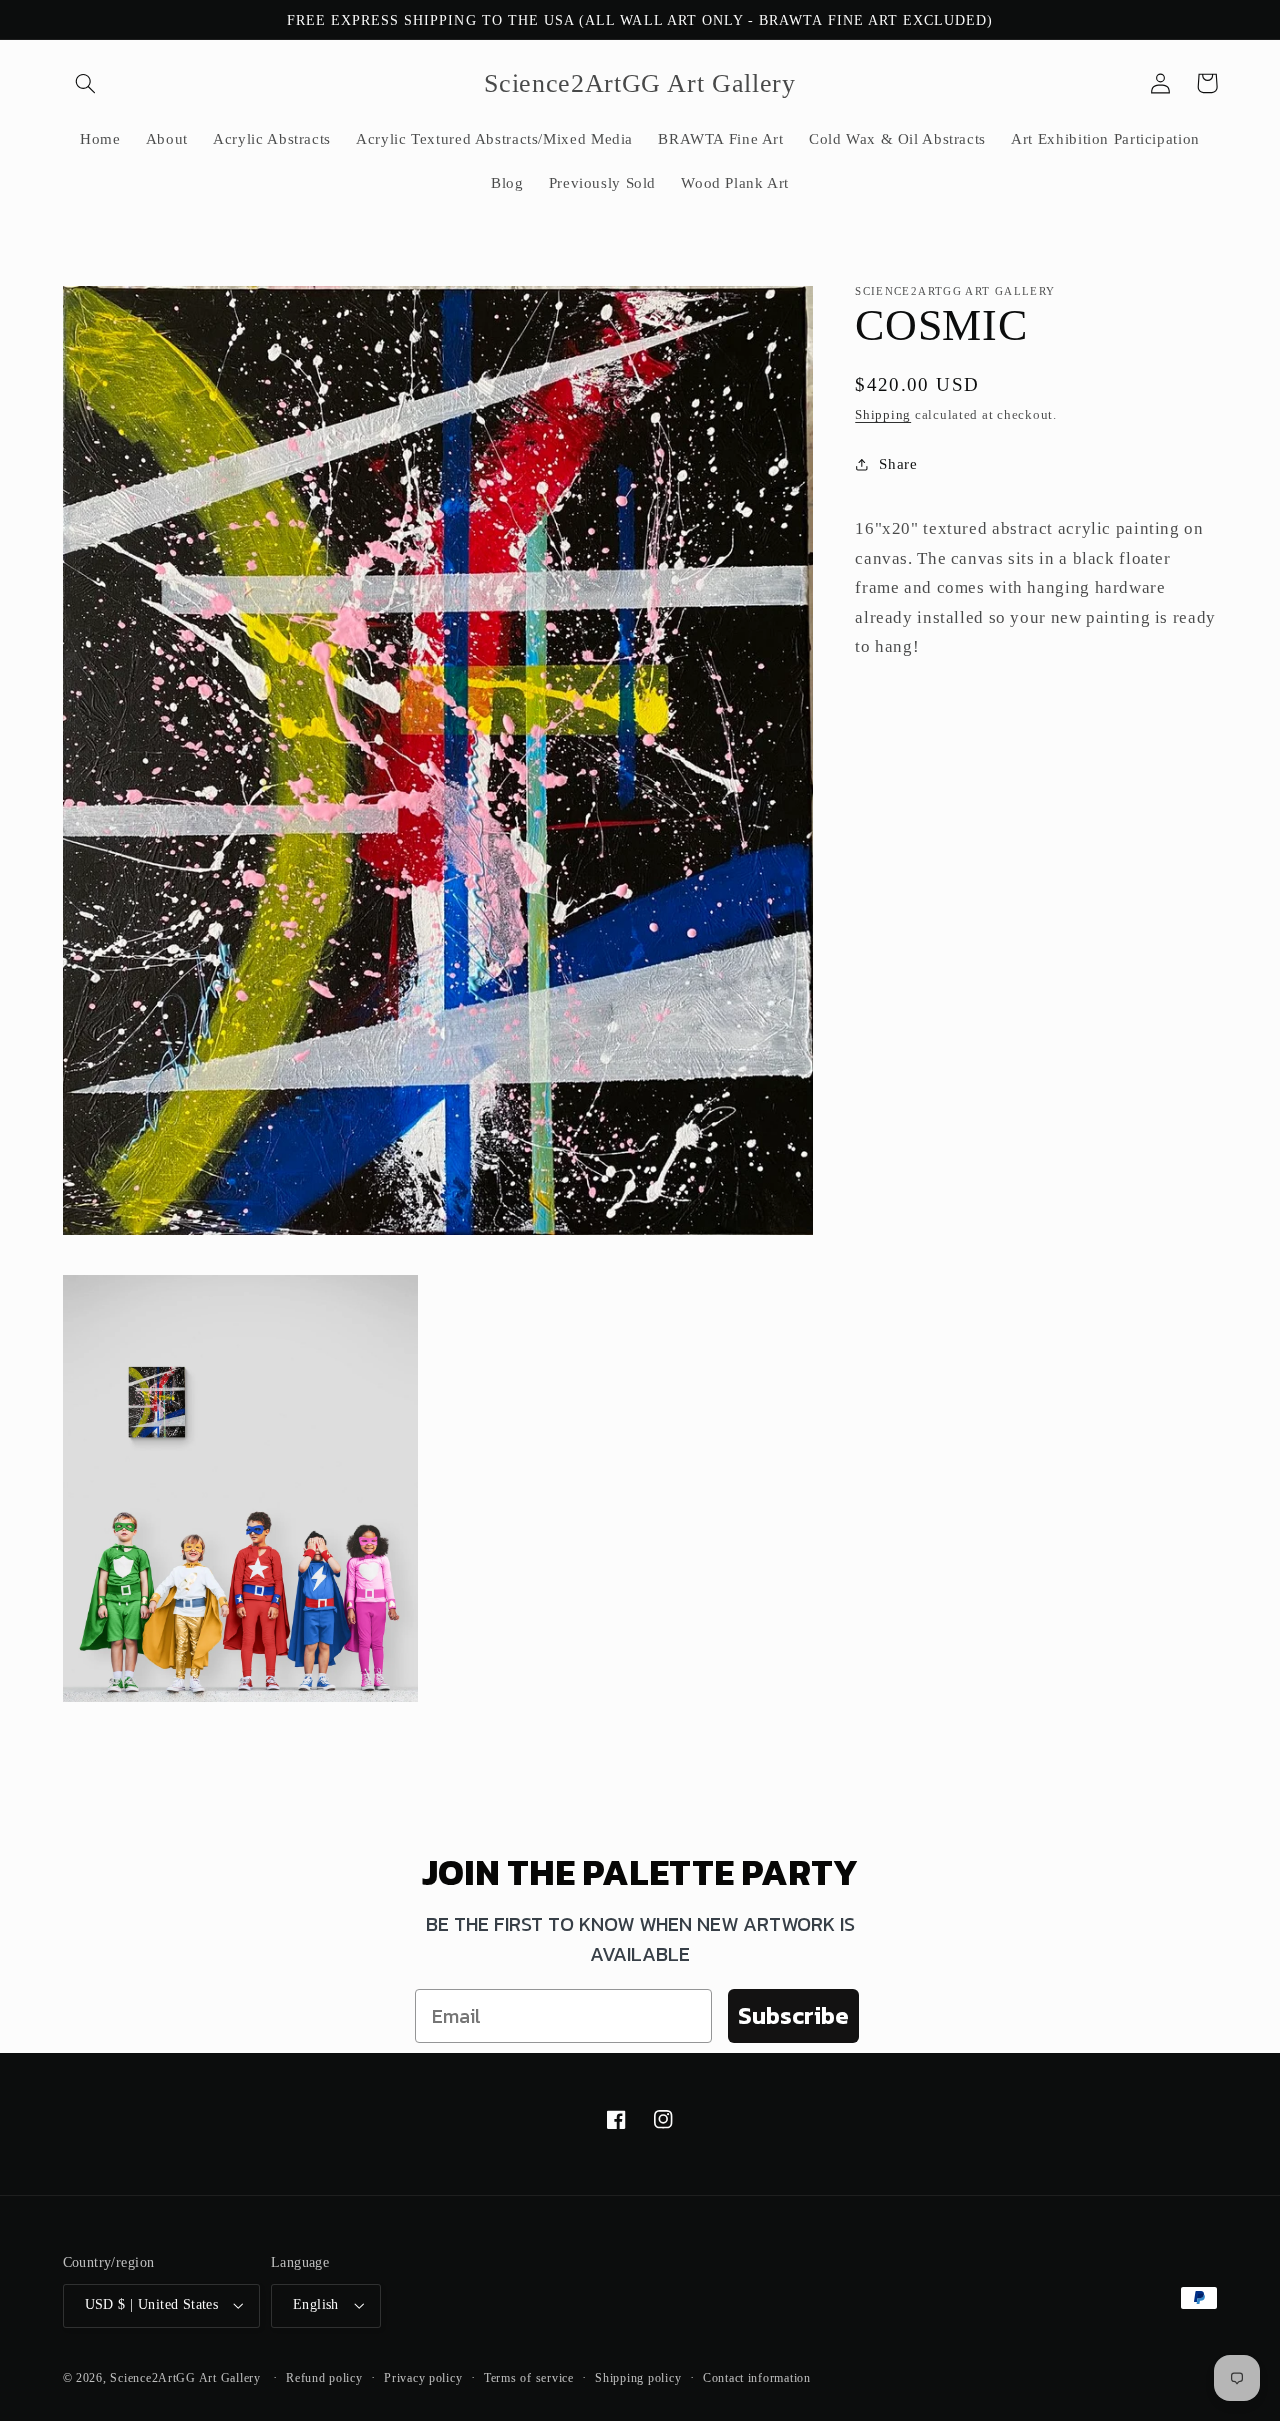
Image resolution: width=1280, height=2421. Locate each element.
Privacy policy (423, 2378)
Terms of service (529, 2378)
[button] (86, 83)
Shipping (883, 415)
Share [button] (898, 464)
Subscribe (793, 2015)
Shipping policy (638, 2378)
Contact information (757, 2378)
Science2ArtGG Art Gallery (185, 2378)
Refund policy (324, 2378)
